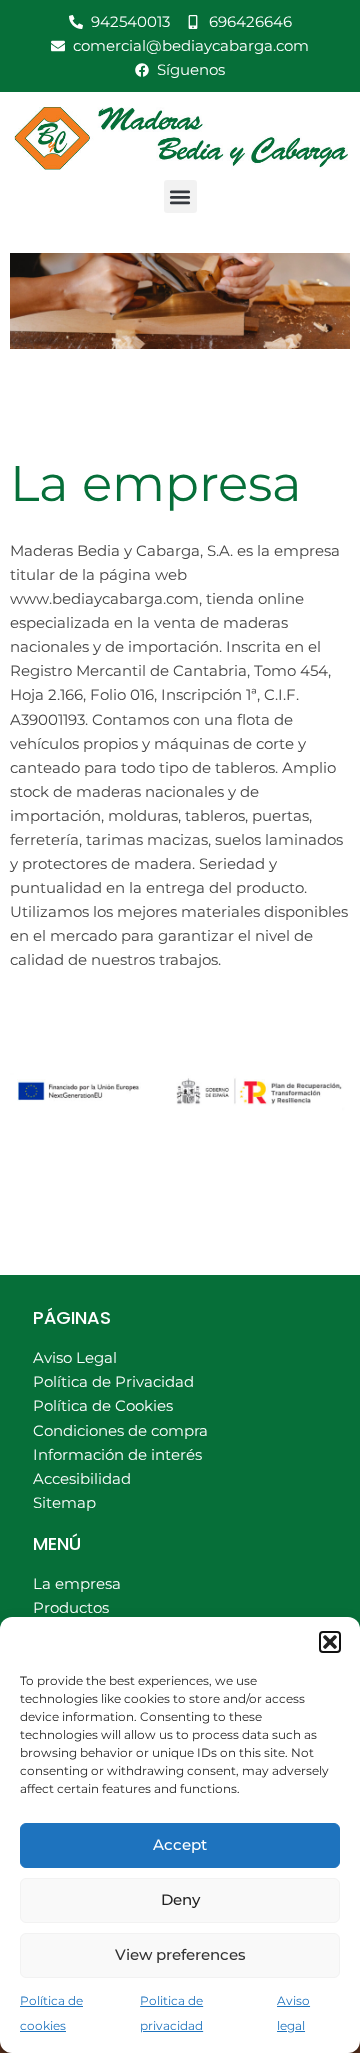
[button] (330, 1642)
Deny (180, 1899)
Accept (180, 1844)
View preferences (180, 1954)
